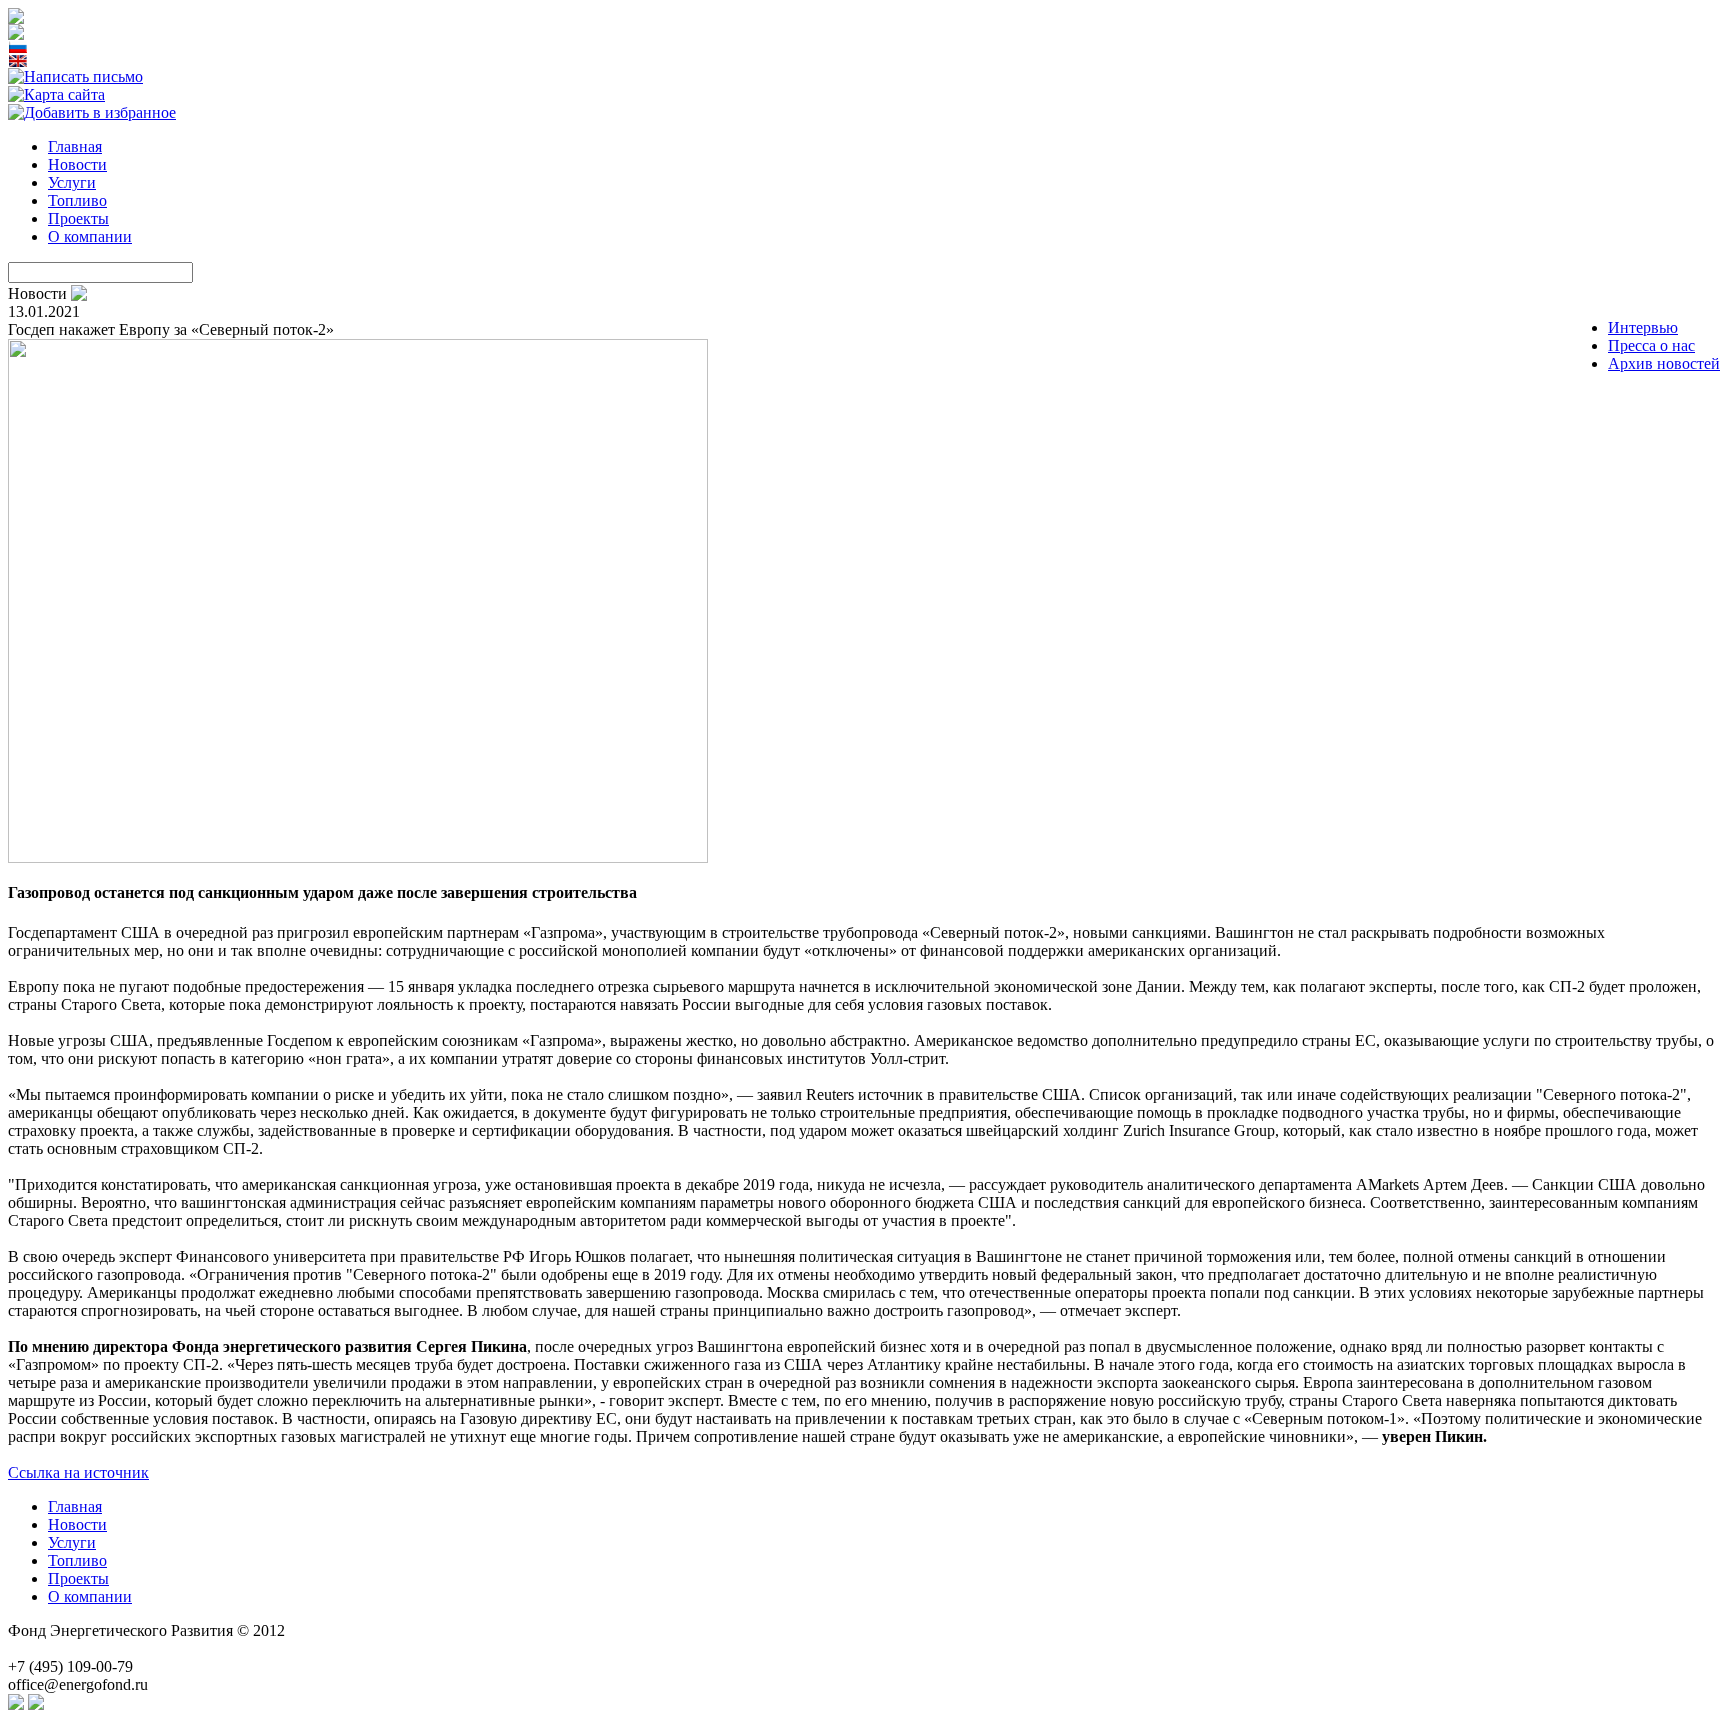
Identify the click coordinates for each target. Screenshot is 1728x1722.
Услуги (72, 182)
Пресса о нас (1651, 345)
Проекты (78, 218)
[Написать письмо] (75, 76)
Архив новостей (1664, 363)
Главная (75, 146)
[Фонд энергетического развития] (92, 112)
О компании (90, 236)
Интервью (1643, 327)
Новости (77, 164)
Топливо (77, 200)
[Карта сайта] (56, 94)
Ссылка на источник (78, 1472)
